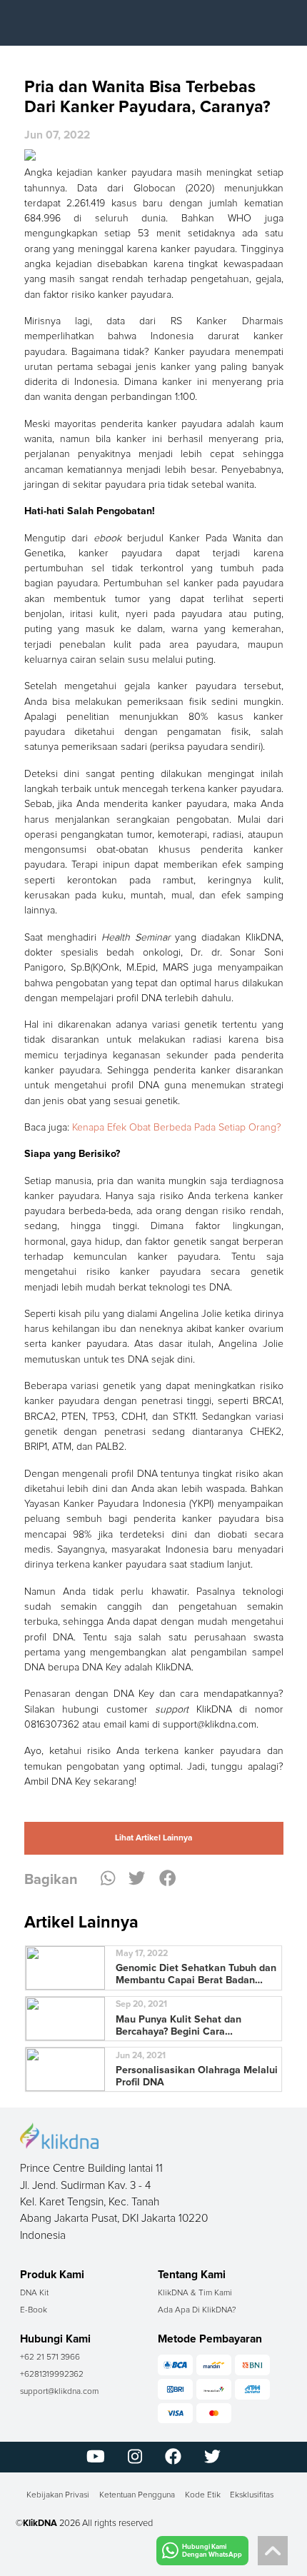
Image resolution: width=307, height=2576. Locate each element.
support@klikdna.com (59, 2392)
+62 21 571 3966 (50, 2357)
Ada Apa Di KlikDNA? (197, 2310)
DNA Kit (34, 2293)
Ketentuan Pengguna (137, 2495)
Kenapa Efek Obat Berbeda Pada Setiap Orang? (177, 1128)
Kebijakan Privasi (58, 2495)
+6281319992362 (52, 2375)
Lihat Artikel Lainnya (153, 1838)
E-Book (34, 2310)
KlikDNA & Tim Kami (195, 2293)
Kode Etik (203, 2495)
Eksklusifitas (252, 2495)
